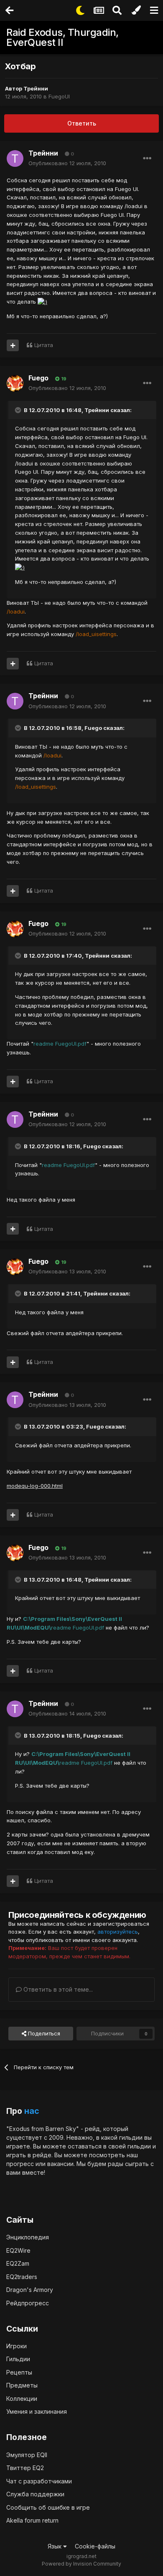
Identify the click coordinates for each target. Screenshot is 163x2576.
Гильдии (18, 2359)
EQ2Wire (18, 2250)
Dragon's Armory (30, 2290)
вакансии (60, 2164)
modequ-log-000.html (35, 1486)
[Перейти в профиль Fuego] (15, 383)
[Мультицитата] (13, 345)
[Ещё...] (147, 158)
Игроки (17, 2346)
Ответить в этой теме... (57, 1989)
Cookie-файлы (95, 2546)
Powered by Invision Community (81, 2564)
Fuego (38, 378)
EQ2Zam (18, 2263)
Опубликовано (67, 163)
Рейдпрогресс (28, 2303)
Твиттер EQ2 (25, 2468)
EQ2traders (22, 2277)
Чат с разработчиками (39, 2481)
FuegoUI (59, 96)
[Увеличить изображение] (42, 302)
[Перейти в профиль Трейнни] (15, 158)
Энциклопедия (28, 2237)
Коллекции (22, 2399)
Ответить (82, 123)
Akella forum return (32, 2520)
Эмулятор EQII (27, 2455)
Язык (55, 2546)
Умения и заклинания (37, 2411)
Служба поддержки (35, 2494)
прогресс (20, 2164)
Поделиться (43, 2033)
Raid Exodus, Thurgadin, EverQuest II (62, 37)
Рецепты (19, 2372)
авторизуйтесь (118, 1932)
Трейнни (36, 88)
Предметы (22, 2385)
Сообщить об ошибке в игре (48, 2507)
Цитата (44, 345)
